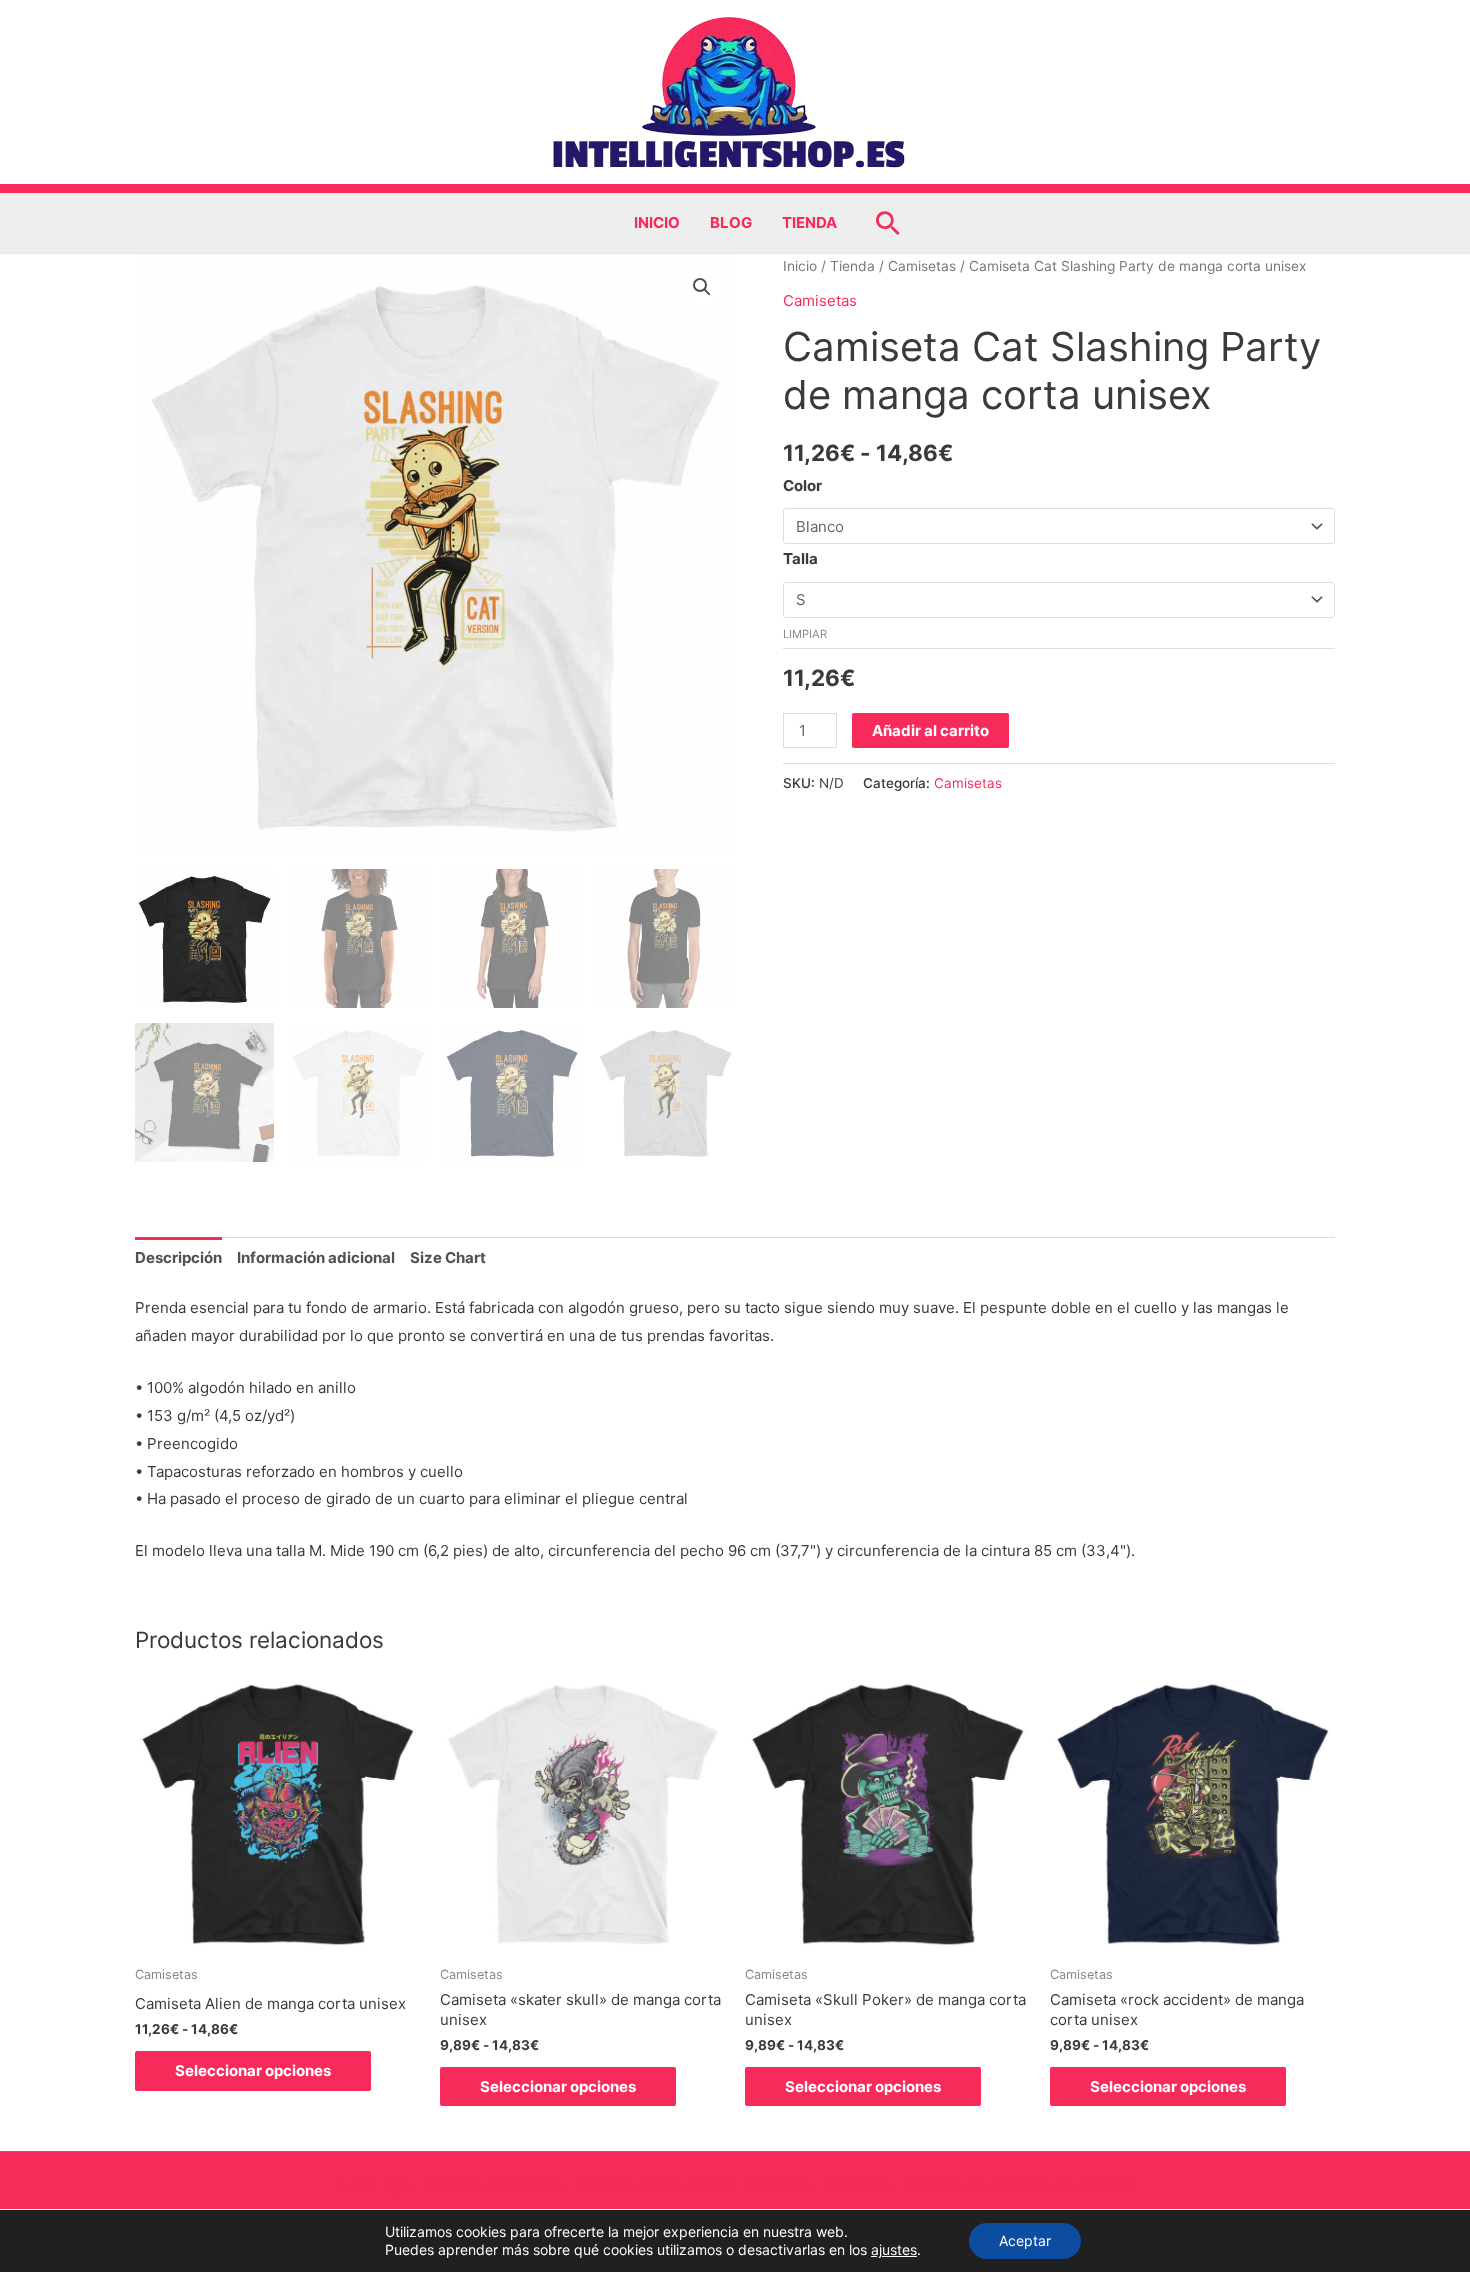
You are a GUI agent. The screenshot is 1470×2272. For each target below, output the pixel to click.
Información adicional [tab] (316, 1257)
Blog (731, 222)
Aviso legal (376, 2185)
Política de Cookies (497, 2185)
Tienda (809, 222)
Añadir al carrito (930, 730)
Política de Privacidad (656, 2185)
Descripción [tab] (178, 1257)
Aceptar (1025, 2240)
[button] (888, 223)
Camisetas (922, 266)
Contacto (859, 2185)
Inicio (657, 222)
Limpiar (805, 634)
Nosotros (779, 2185)
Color (802, 485)
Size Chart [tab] (448, 1257)
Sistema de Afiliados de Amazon (1019, 2185)
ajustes (894, 2249)
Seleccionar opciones (253, 2070)
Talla (800, 558)
